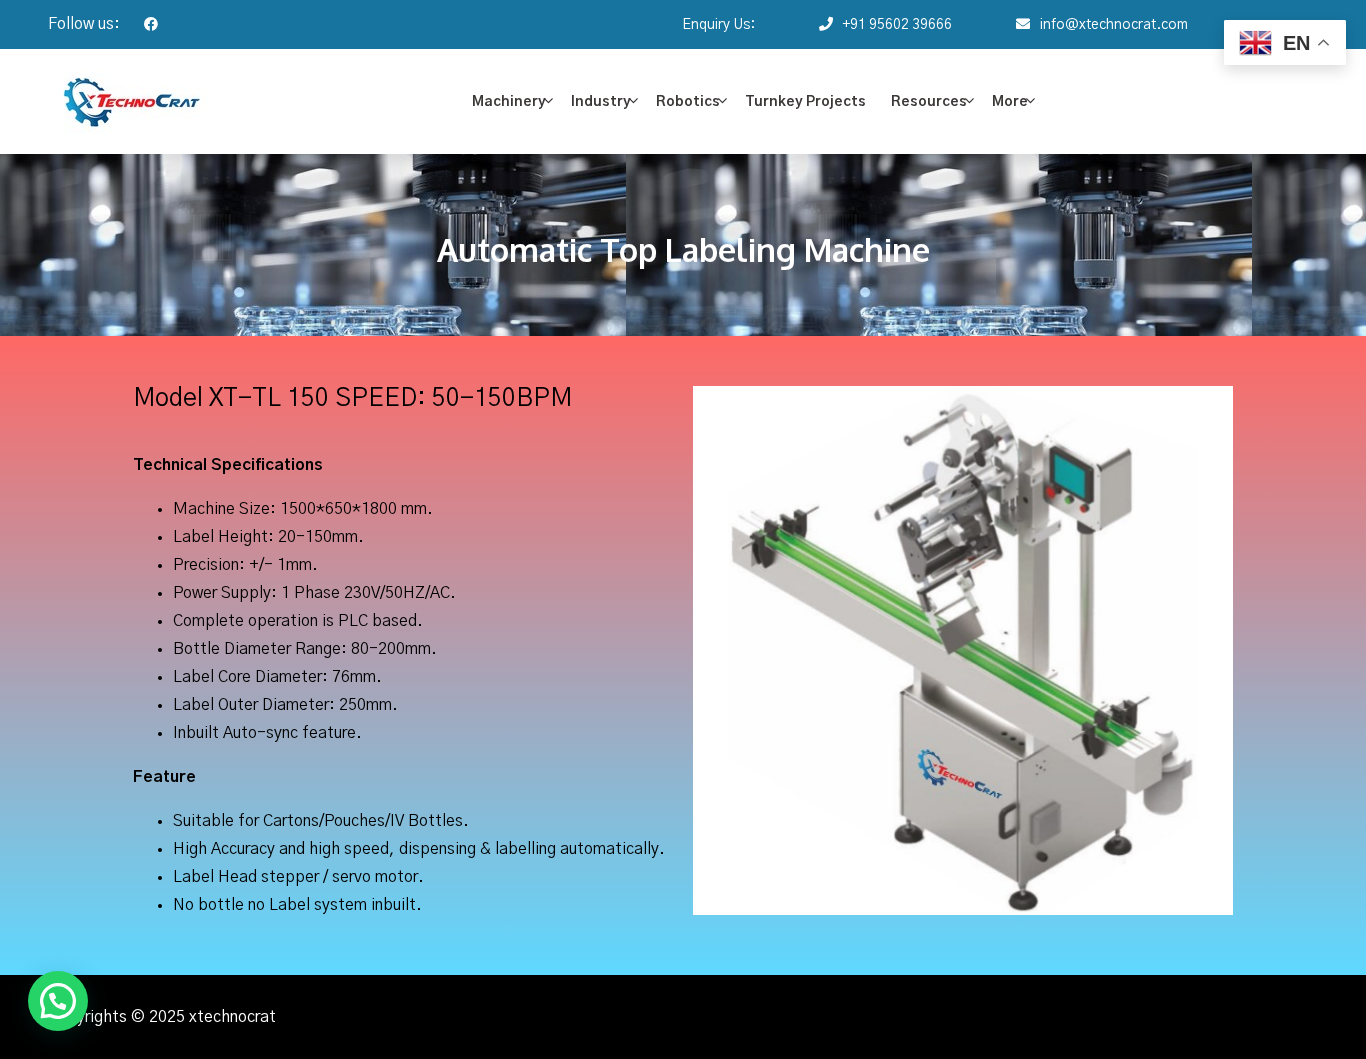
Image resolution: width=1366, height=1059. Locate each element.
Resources (929, 102)
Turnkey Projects (805, 102)
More (1010, 102)
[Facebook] (141, 25)
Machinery (509, 102)
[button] (58, 1001)
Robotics (688, 102)
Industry (601, 102)
